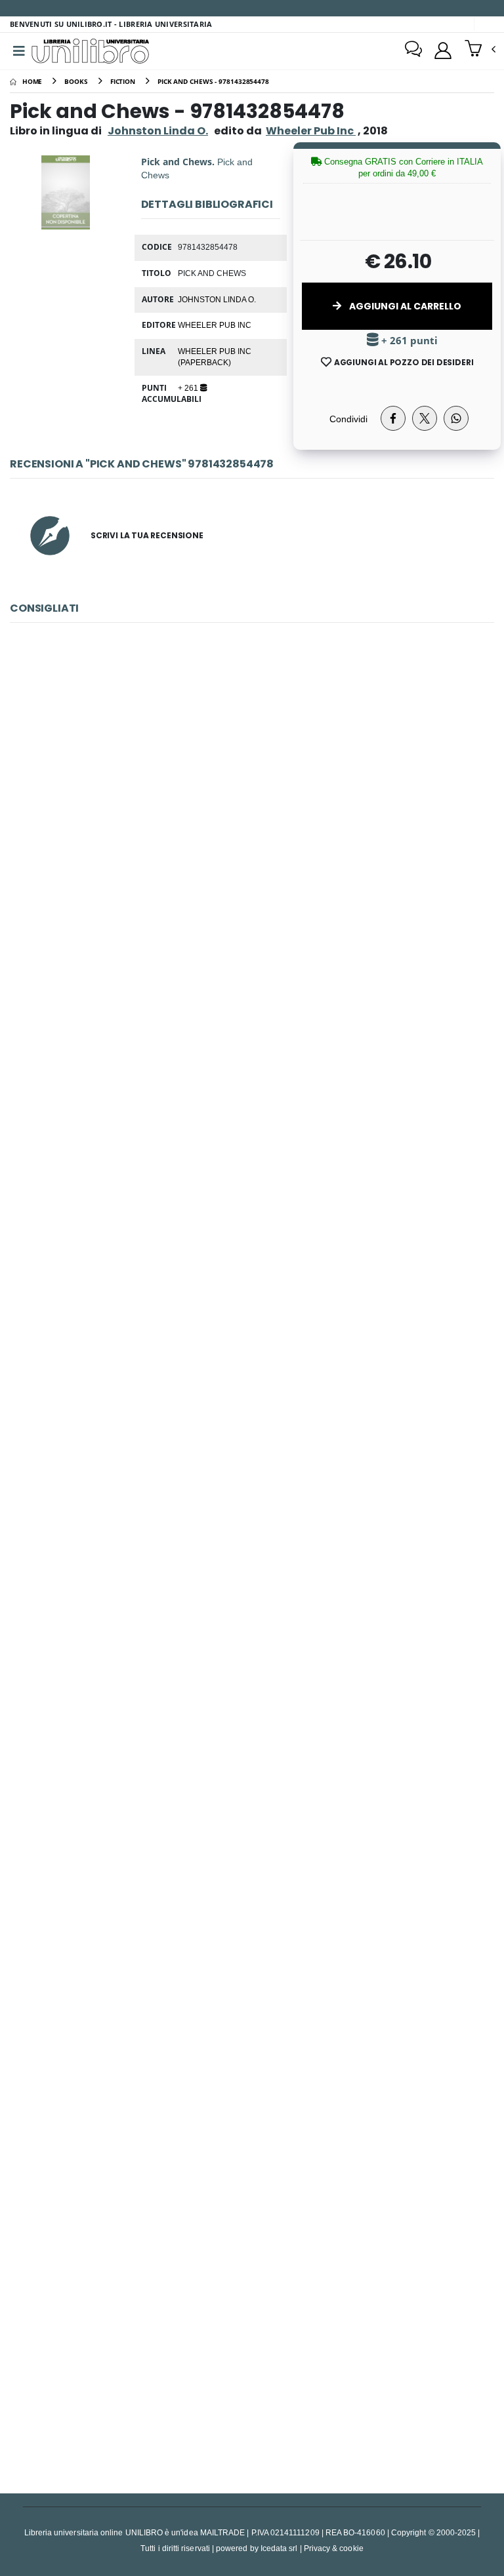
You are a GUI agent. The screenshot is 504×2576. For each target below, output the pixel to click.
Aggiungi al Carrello (404, 306)
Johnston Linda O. (158, 131)
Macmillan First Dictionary (252, 1118)
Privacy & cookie (334, 2548)
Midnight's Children (252, 2034)
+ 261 (189, 387)
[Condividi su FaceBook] (393, 418)
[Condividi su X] (425, 418)
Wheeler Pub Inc (215, 325)
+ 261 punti (408, 341)
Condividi (348, 419)
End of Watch (252, 813)
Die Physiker (252, 1424)
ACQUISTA (258, 907)
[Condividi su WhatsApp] (456, 418)
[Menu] (19, 51)
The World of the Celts (252, 1729)
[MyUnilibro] (443, 50)
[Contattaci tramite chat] (413, 50)
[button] (480, 50)
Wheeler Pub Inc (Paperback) (215, 356)
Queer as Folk (252, 2340)
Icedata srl (279, 2548)
